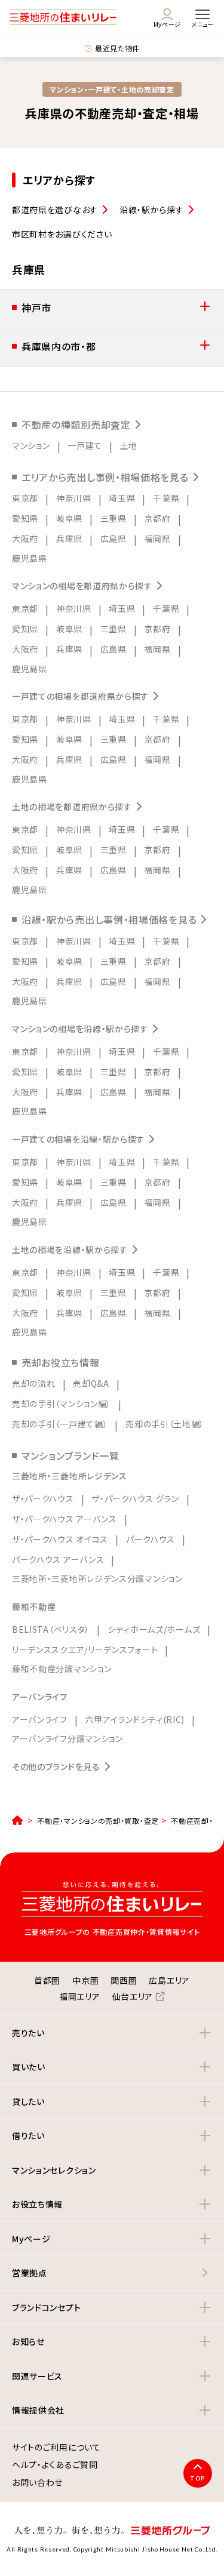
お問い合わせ (37, 2483)
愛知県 (25, 518)
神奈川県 (74, 498)
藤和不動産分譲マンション (62, 1669)
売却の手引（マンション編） (62, 1404)
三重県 (113, 518)
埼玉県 (122, 498)
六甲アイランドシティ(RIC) (135, 1719)
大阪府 (25, 538)
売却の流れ (34, 1383)
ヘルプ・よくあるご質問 (55, 2465)
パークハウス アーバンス (58, 1559)
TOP (198, 2478)
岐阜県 (69, 518)
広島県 (113, 538)
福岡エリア (80, 1996)
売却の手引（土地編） (165, 1424)
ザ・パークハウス (43, 1498)
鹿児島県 (30, 558)
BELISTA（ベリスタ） (51, 1629)
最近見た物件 (117, 48)
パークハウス (151, 1539)
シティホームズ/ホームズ (154, 1629)
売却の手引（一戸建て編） (60, 1424)
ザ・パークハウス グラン (135, 1498)
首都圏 (47, 1980)
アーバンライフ (40, 1719)
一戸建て (85, 445)
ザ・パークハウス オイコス (60, 1539)
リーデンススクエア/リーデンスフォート (85, 1649)
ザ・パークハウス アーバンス (65, 1519)
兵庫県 (69, 538)
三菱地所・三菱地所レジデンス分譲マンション (97, 1578)
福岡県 (157, 538)
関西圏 (124, 1980)
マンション (31, 445)
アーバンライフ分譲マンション (67, 1738)
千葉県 (166, 498)
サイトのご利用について (56, 2448)
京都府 (157, 518)
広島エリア (169, 1980)
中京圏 (85, 1980)
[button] (112, 309)
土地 (129, 445)
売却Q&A (91, 1383)
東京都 (25, 498)
